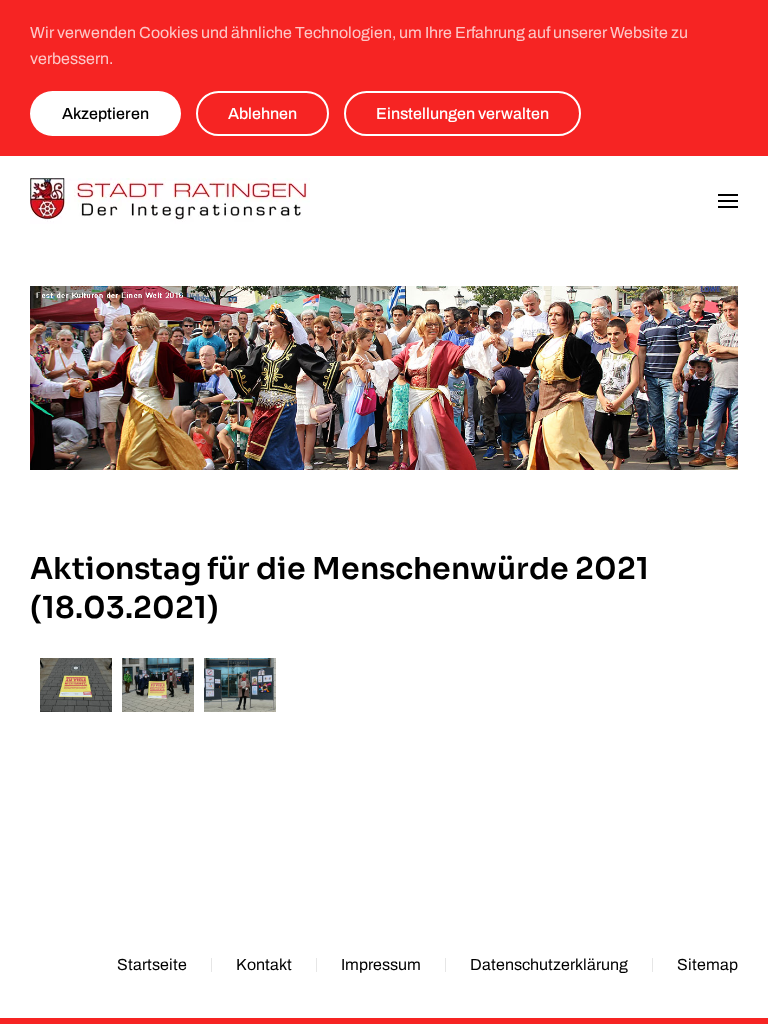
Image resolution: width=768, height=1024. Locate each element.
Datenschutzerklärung (549, 964)
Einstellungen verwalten (462, 113)
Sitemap (707, 964)
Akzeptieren (105, 113)
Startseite (152, 964)
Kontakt (264, 964)
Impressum (381, 964)
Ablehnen (262, 113)
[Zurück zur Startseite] (170, 201)
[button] (728, 201)
